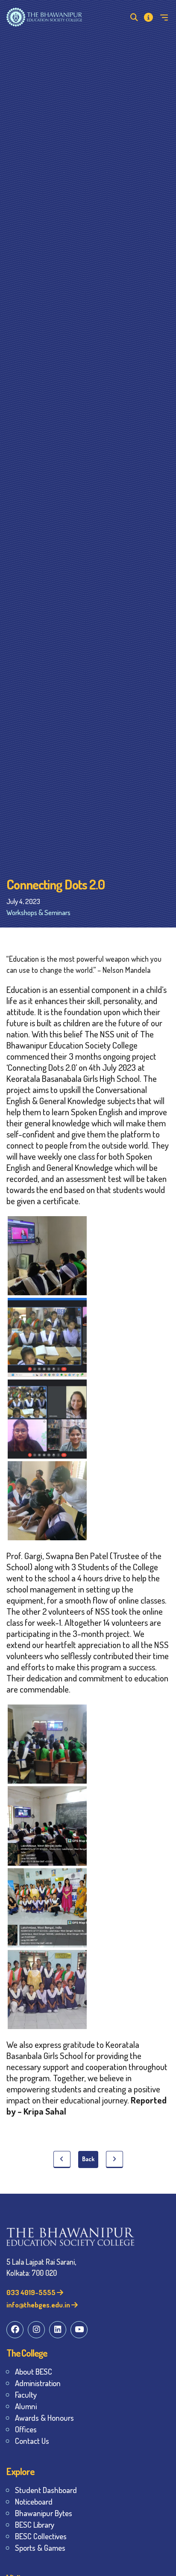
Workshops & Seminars (38, 912)
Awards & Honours (44, 2418)
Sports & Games (40, 2548)
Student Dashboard (46, 2490)
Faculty (26, 2394)
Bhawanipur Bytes (44, 2513)
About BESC (34, 2371)
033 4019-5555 (32, 2292)
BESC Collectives (41, 2536)
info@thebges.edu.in (39, 2305)
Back (88, 2159)
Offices (26, 2429)
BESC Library (35, 2524)
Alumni (26, 2406)
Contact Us (32, 2441)
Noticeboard (34, 2501)
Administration (38, 2383)
